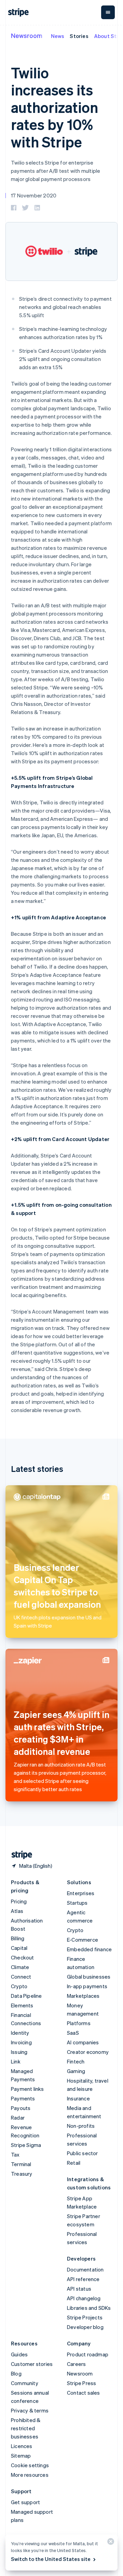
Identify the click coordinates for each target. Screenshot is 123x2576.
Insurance (78, 2098)
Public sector (83, 2153)
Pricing (19, 1901)
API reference (83, 2279)
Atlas (17, 1911)
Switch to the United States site (51, 2559)
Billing (18, 1938)
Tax (15, 2154)
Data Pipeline (26, 1996)
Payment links (28, 2089)
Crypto (19, 1986)
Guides (19, 2354)
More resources (30, 2475)
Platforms (79, 2023)
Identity (20, 2033)
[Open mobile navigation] (108, 12)
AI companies (83, 2042)
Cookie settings (30, 2465)
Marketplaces (83, 1996)
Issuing (19, 2052)
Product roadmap (88, 2354)
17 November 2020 (34, 195)
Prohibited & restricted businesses (26, 2428)
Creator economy (88, 2052)
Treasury (22, 2174)
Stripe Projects (85, 2317)
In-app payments (87, 1986)
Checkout (23, 1957)
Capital (19, 1948)
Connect (21, 1977)
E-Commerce (83, 1940)
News (58, 36)
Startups (77, 1903)
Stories (79, 36)
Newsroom (27, 35)
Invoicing (21, 2042)
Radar (18, 2118)
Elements (22, 2005)
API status (79, 2289)
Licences (22, 2446)
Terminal (21, 2164)
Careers (76, 2364)
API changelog (84, 2298)
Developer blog (85, 2327)
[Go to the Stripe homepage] (19, 1855)
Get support (25, 2502)
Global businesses (89, 1977)
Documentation (85, 2269)
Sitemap (21, 2456)
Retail (74, 2163)
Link (16, 2061)
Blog (16, 2373)
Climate (20, 1967)
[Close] (110, 2543)
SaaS (73, 2033)
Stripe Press (81, 2383)
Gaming (76, 2071)
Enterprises (81, 1893)
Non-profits (81, 2126)
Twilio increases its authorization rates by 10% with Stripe (54, 107)
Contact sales (84, 2393)
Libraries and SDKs (89, 2308)
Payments (23, 2098)
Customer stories (32, 2364)
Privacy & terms (30, 2410)
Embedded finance (89, 1949)
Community (25, 2383)
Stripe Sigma (26, 2145)
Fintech (76, 2061)
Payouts (21, 2108)
